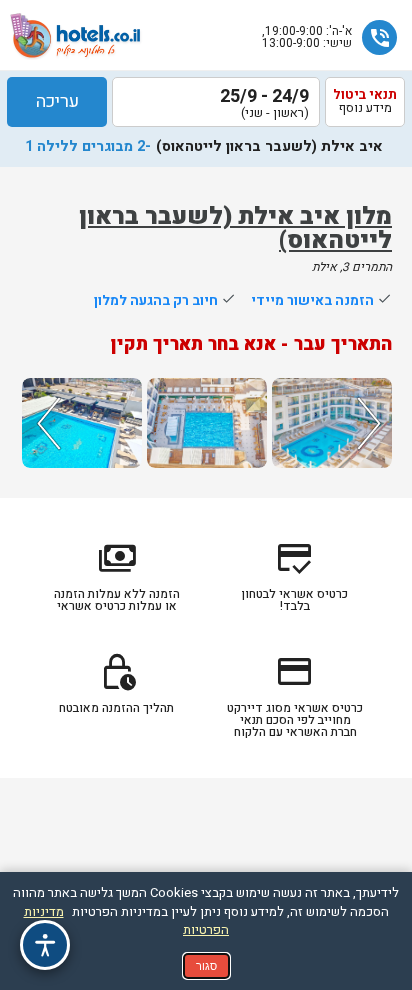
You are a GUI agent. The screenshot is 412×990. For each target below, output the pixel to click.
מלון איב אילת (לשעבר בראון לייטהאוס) (235, 228)
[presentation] (46, 423)
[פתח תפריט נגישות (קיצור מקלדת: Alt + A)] (45, 945)
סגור (206, 966)
